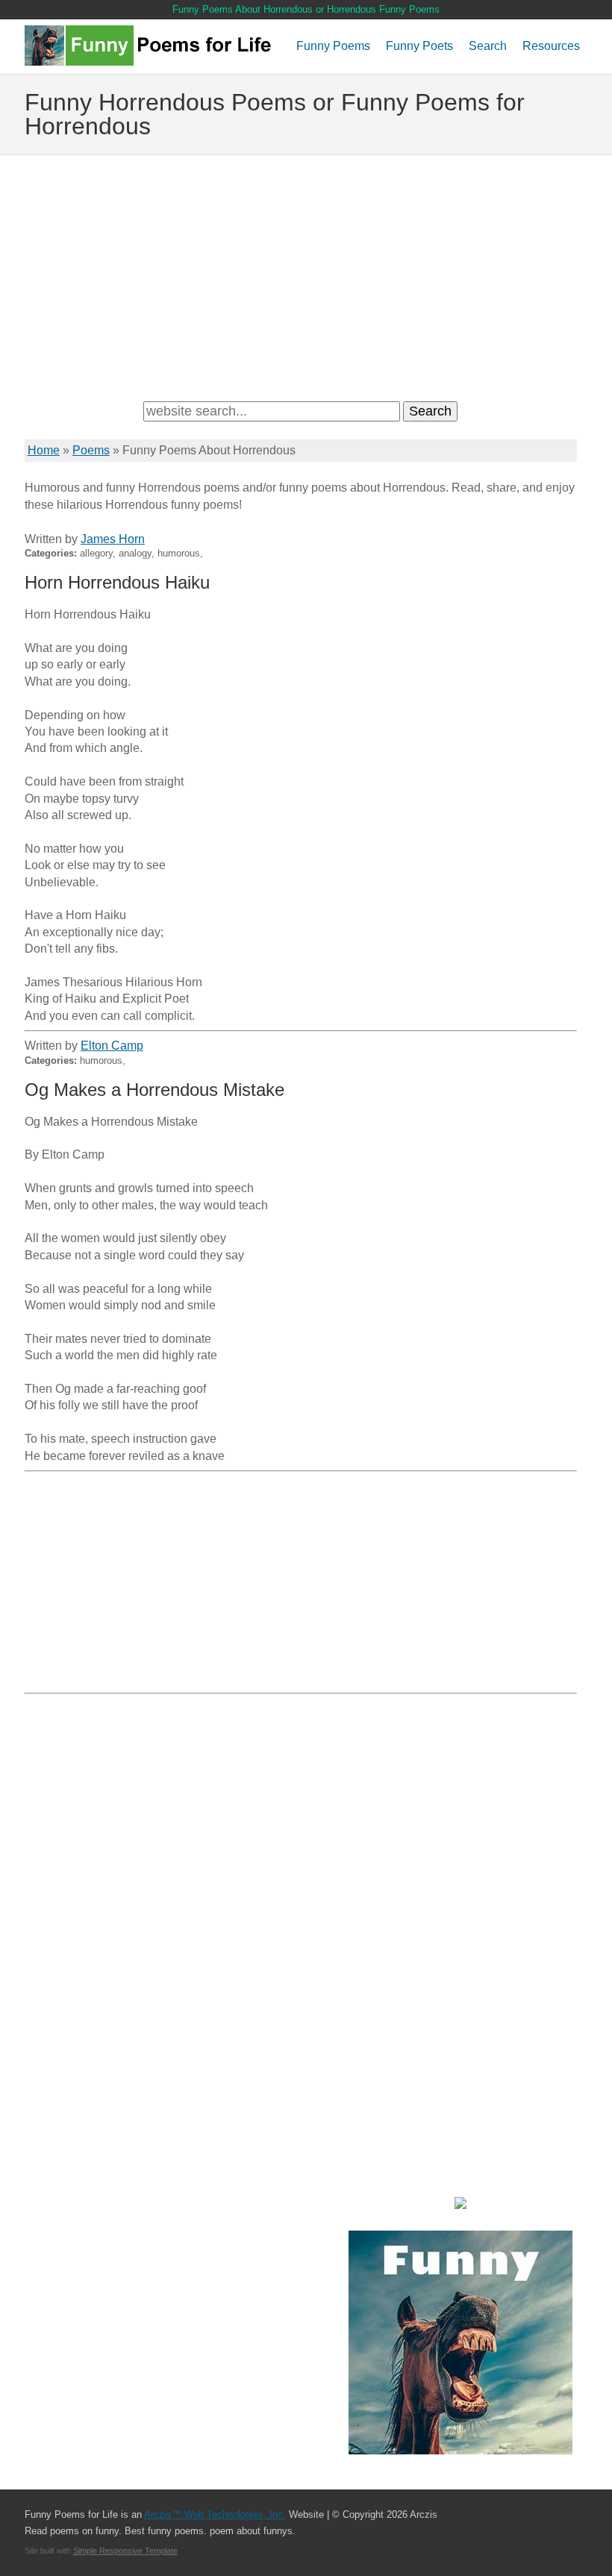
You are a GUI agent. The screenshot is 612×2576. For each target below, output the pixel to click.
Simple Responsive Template (125, 2551)
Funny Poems (333, 46)
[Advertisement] (306, 275)
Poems (91, 450)
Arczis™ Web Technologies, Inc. (215, 2514)
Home (44, 450)
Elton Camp (112, 1046)
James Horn (113, 539)
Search (488, 46)
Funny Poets (419, 46)
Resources (551, 46)
